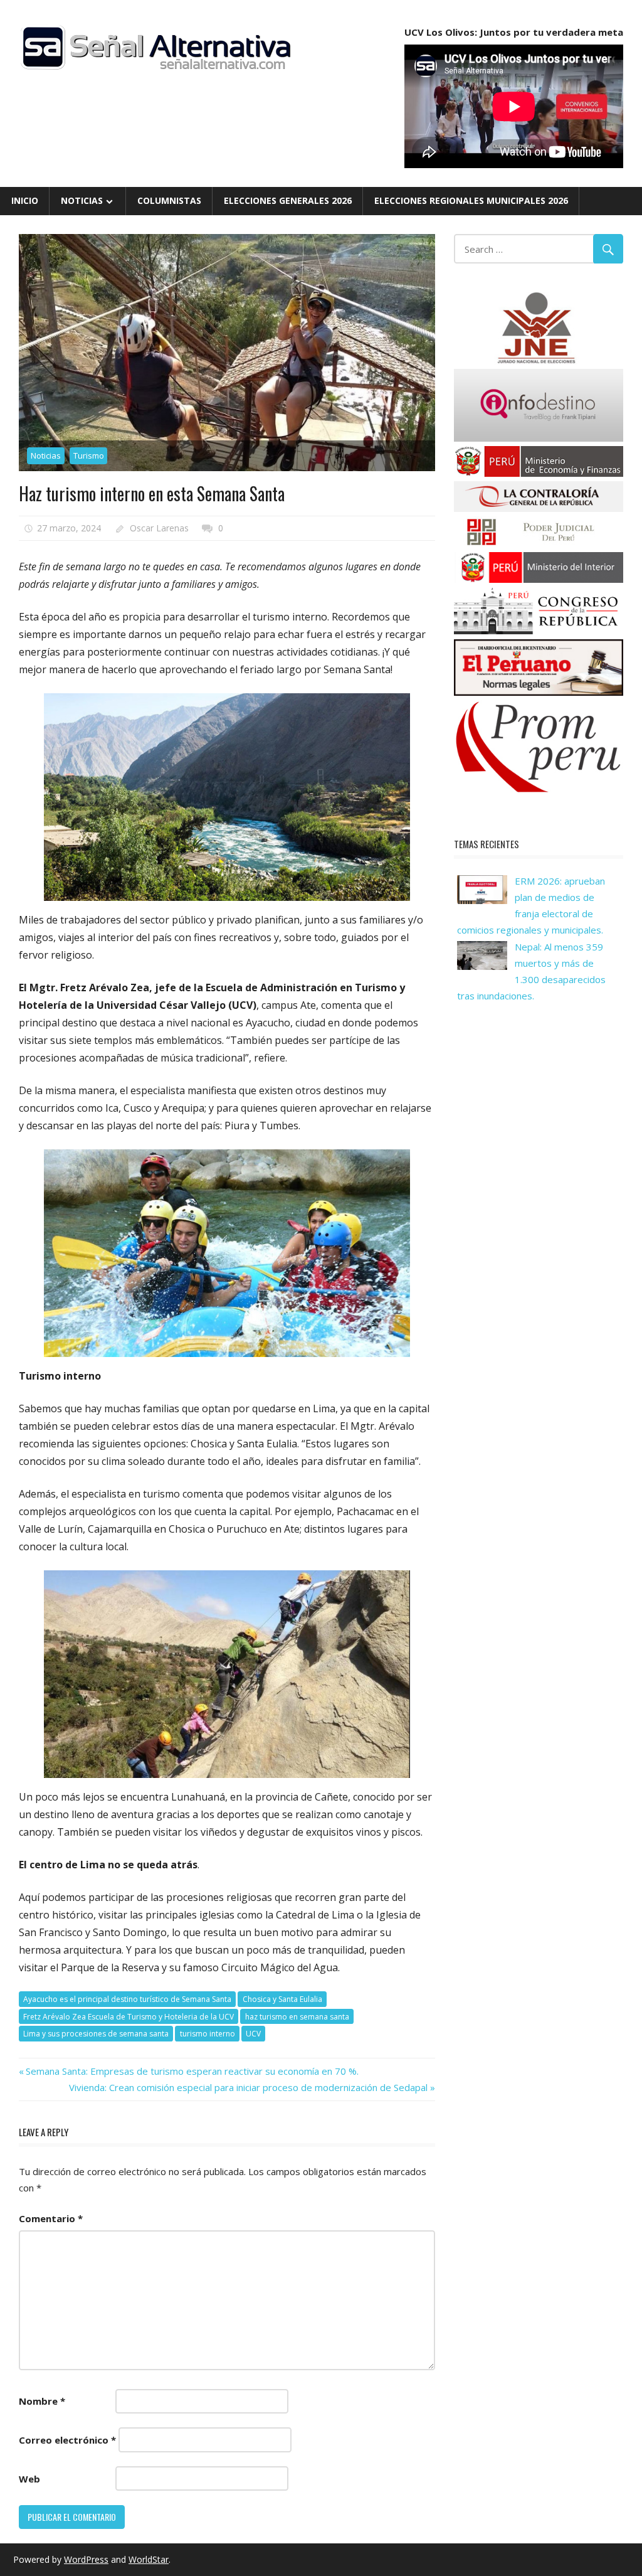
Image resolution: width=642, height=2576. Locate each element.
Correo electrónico (67, 2440)
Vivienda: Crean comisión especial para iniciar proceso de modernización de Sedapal (248, 2087)
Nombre (42, 2401)
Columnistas (169, 200)
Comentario (51, 2218)
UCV (253, 2034)
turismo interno (208, 2034)
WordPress (86, 2559)
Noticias (82, 200)
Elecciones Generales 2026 (288, 200)
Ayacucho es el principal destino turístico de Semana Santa (127, 1999)
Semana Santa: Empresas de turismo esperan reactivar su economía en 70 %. (192, 2071)
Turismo (89, 455)
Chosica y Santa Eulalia (282, 1999)
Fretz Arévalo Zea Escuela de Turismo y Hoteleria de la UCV (129, 2017)
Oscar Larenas (159, 528)
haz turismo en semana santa (297, 2017)
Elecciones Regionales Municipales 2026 (471, 200)
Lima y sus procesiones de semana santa (96, 2034)
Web (29, 2479)
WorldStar (149, 2559)
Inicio (25, 200)
